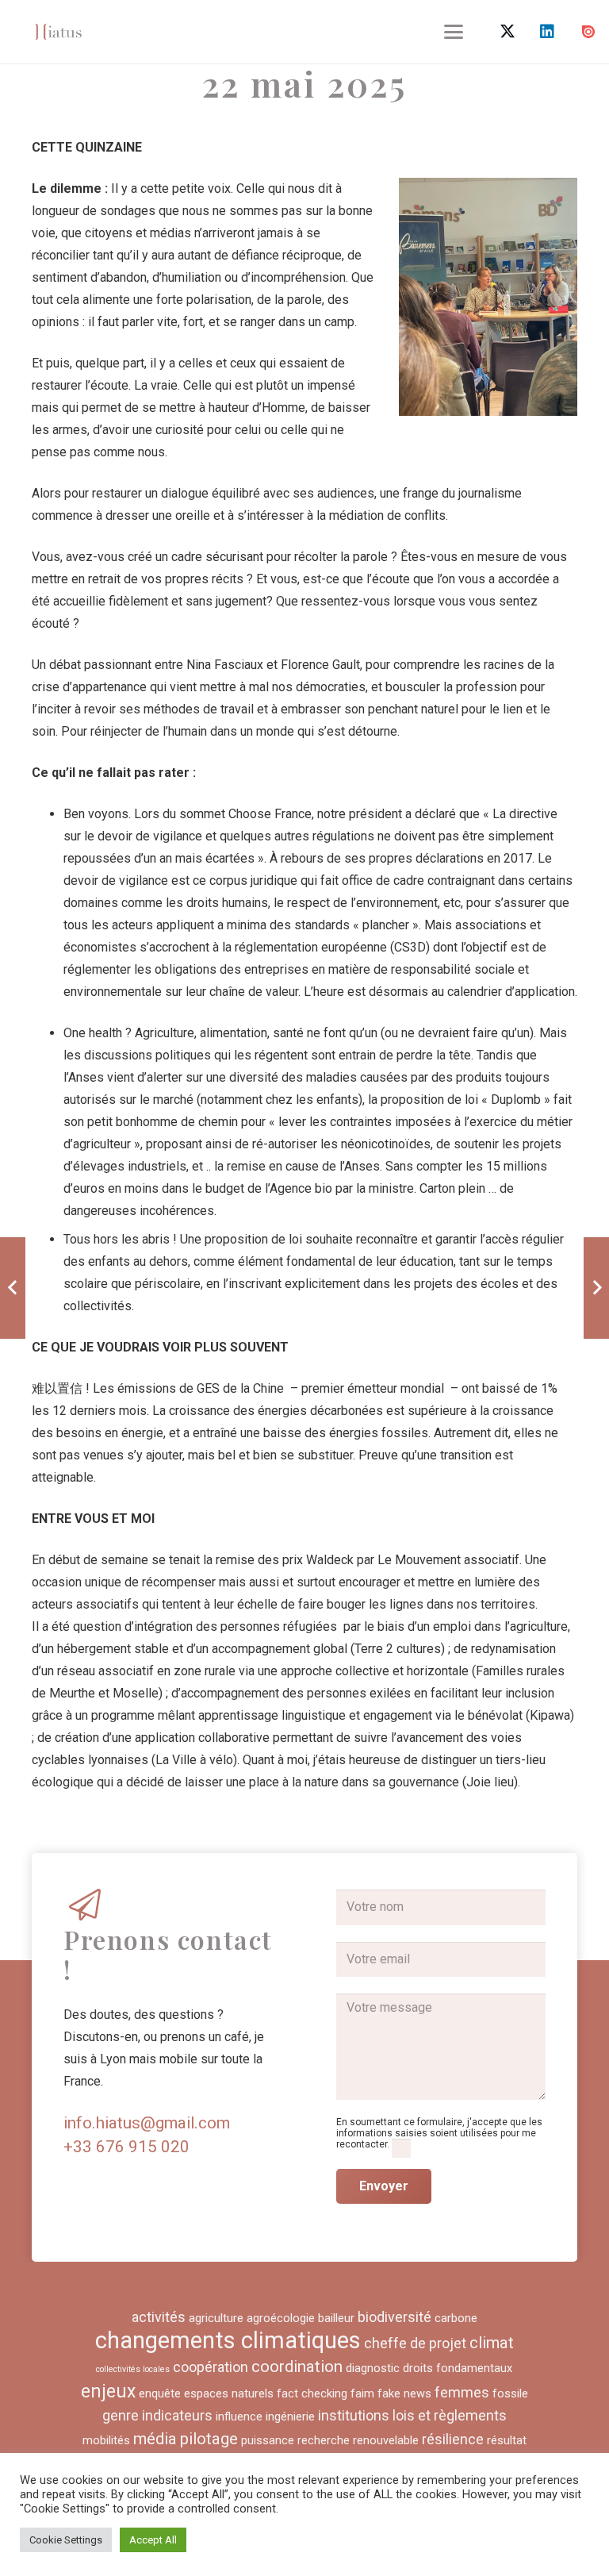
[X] (507, 32)
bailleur (336, 2318)
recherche (324, 2440)
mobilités (106, 2440)
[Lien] (58, 32)
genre (121, 2415)
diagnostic (373, 2368)
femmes (462, 2392)
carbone (456, 2318)
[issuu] (588, 32)
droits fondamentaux (458, 2368)
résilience (453, 2439)
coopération (211, 2367)
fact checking (312, 2393)
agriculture (216, 2318)
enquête (160, 2393)
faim (362, 2393)
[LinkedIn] (547, 32)
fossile (510, 2393)
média (155, 2439)
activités (159, 2317)
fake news (404, 2393)
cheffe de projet (415, 2343)
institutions (354, 2415)
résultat (507, 2440)
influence (239, 2416)
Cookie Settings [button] (66, 2540)
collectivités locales (133, 2369)
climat (492, 2343)
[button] (454, 32)
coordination (297, 2366)
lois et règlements (450, 2415)
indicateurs (177, 2415)
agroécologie (281, 2318)
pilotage (209, 2439)
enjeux (108, 2391)
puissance (268, 2440)
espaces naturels (229, 2393)
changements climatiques (228, 2340)
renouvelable (386, 2440)
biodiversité (395, 2317)
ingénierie (290, 2416)
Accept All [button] (153, 2540)
